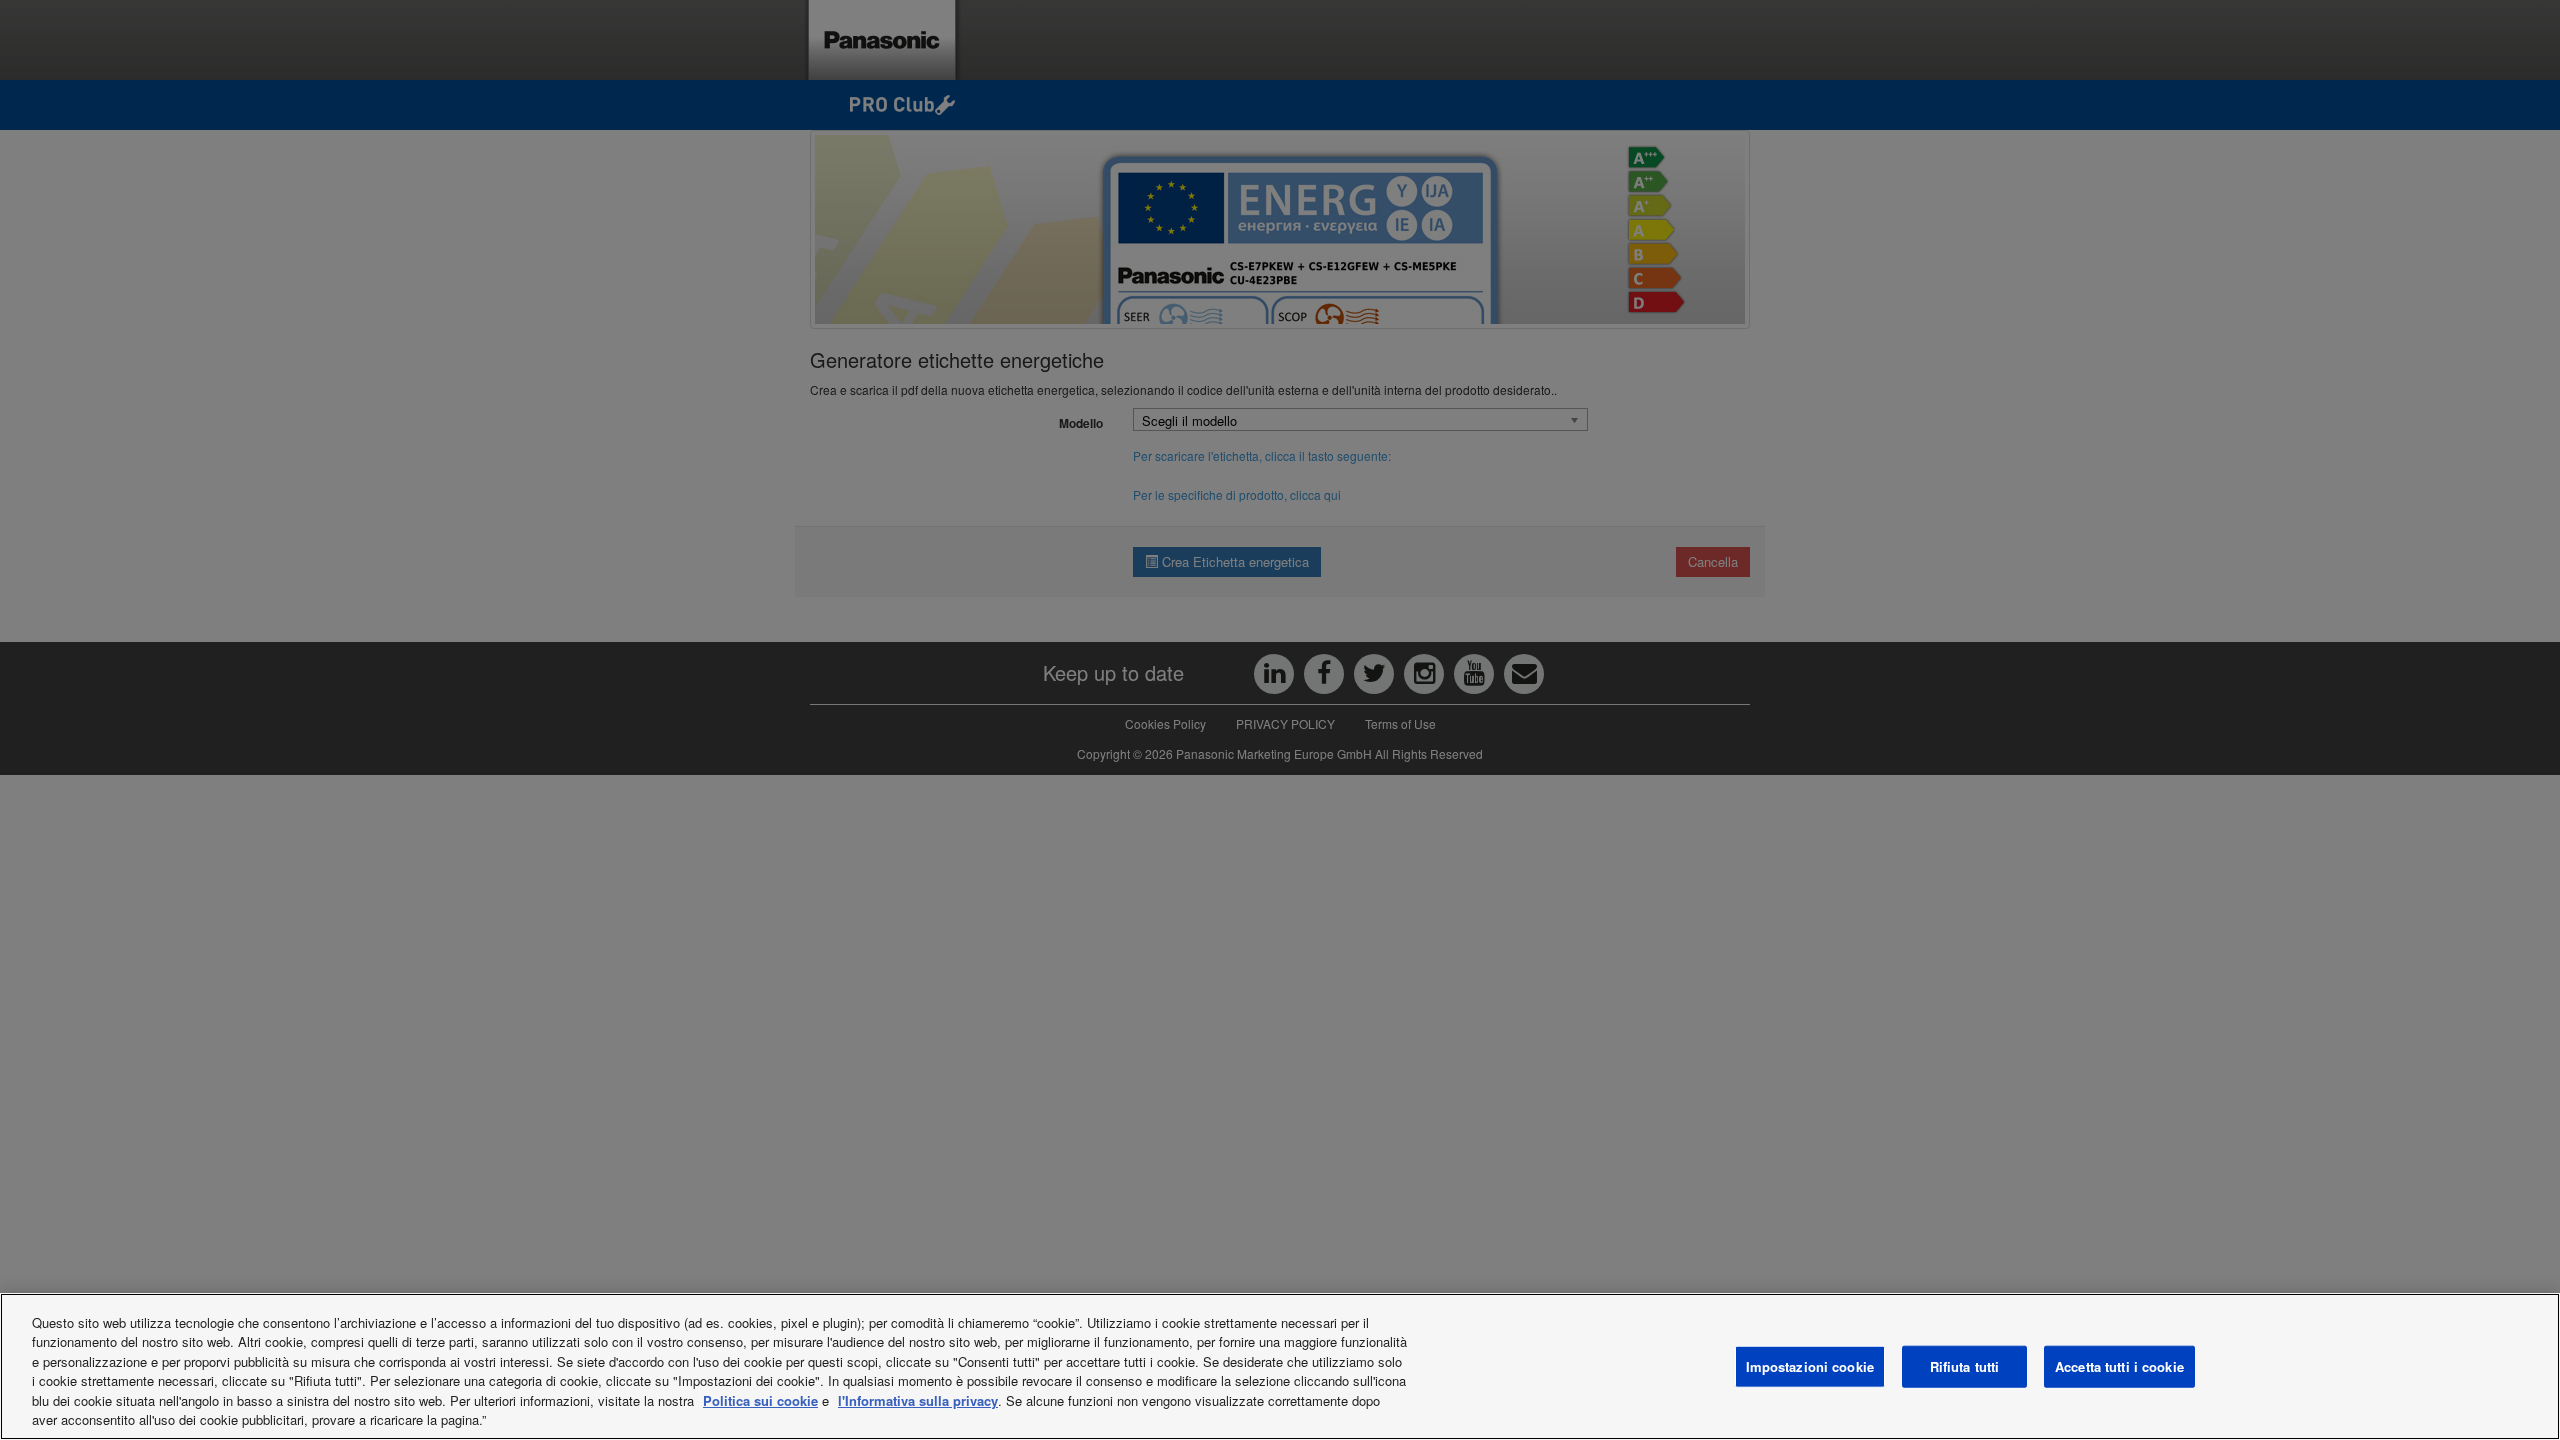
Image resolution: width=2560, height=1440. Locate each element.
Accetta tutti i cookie (2119, 1366)
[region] (1280, 1366)
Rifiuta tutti (1965, 1366)
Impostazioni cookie (1810, 1366)
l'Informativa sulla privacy (918, 1400)
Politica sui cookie (760, 1400)
